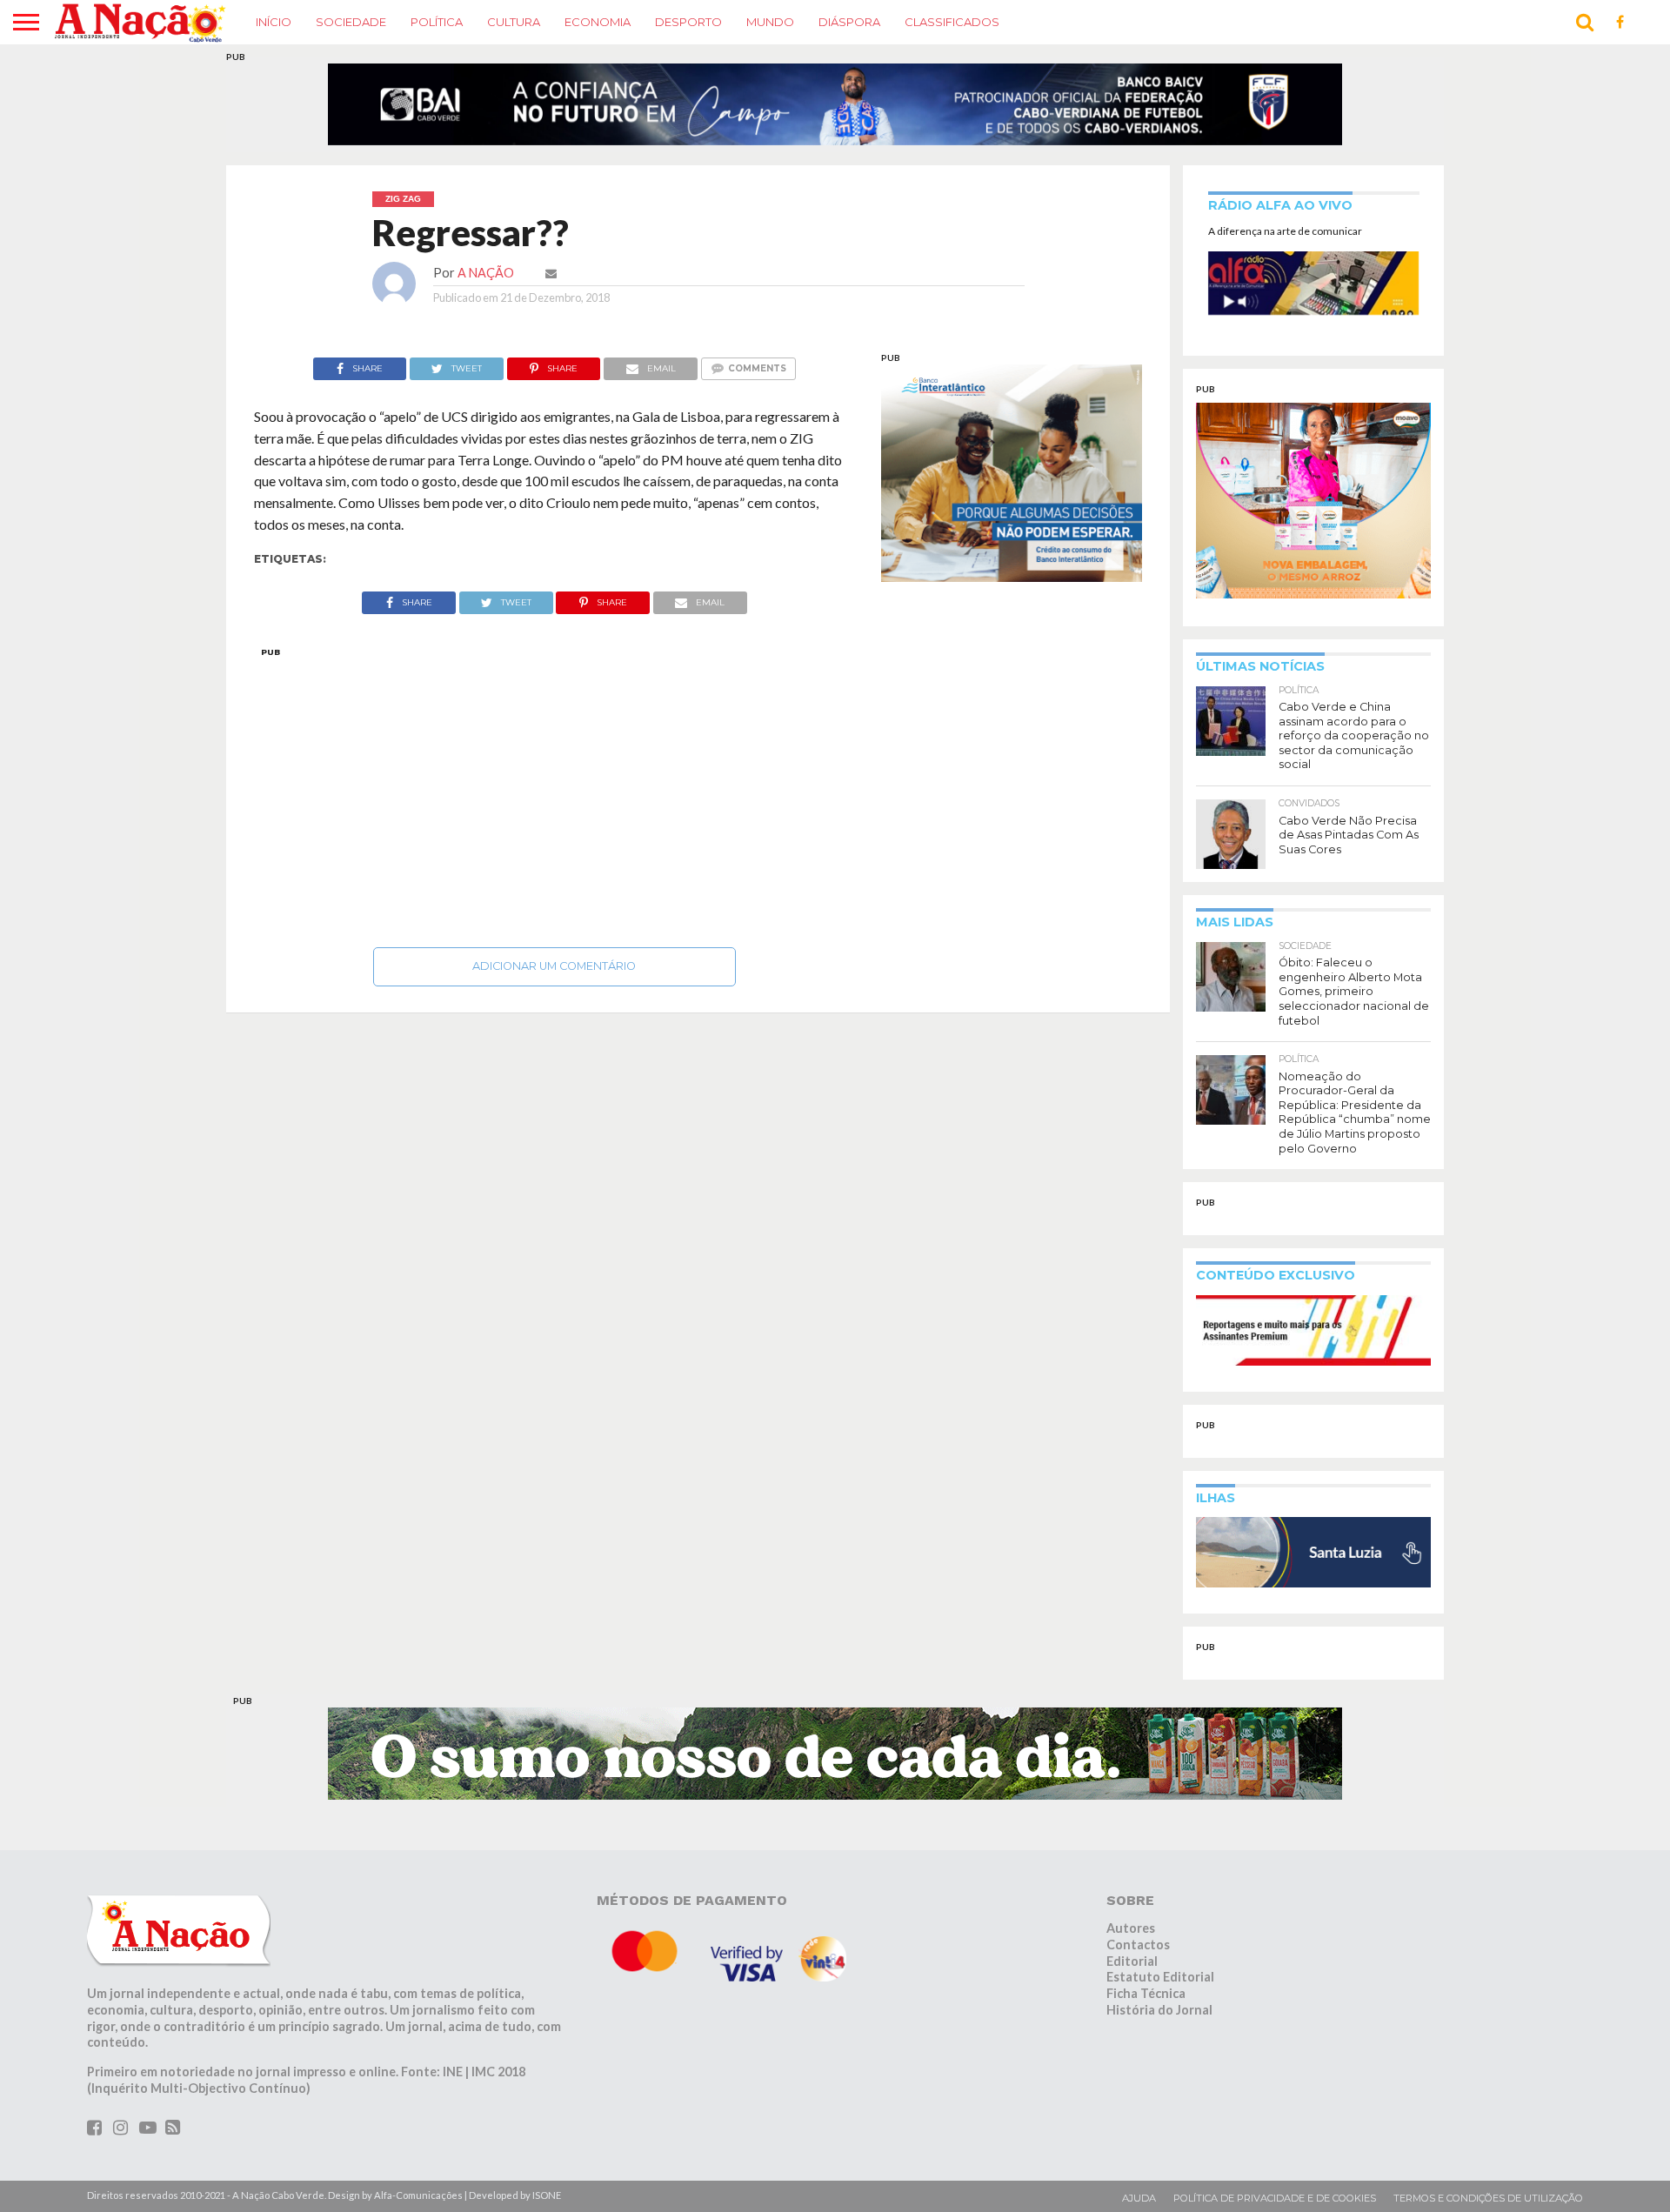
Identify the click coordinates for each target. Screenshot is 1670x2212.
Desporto (688, 22)
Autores (1131, 1938)
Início (274, 22)
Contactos (1138, 1955)
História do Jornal (1159, 2020)
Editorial (1132, 1971)
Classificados (952, 22)
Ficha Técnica (1146, 2004)
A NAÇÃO (486, 283)
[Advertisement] (554, 803)
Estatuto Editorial (1160, 1988)
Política (437, 22)
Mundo (770, 22)
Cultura (514, 22)
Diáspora (849, 22)
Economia (598, 22)
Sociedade (351, 22)
